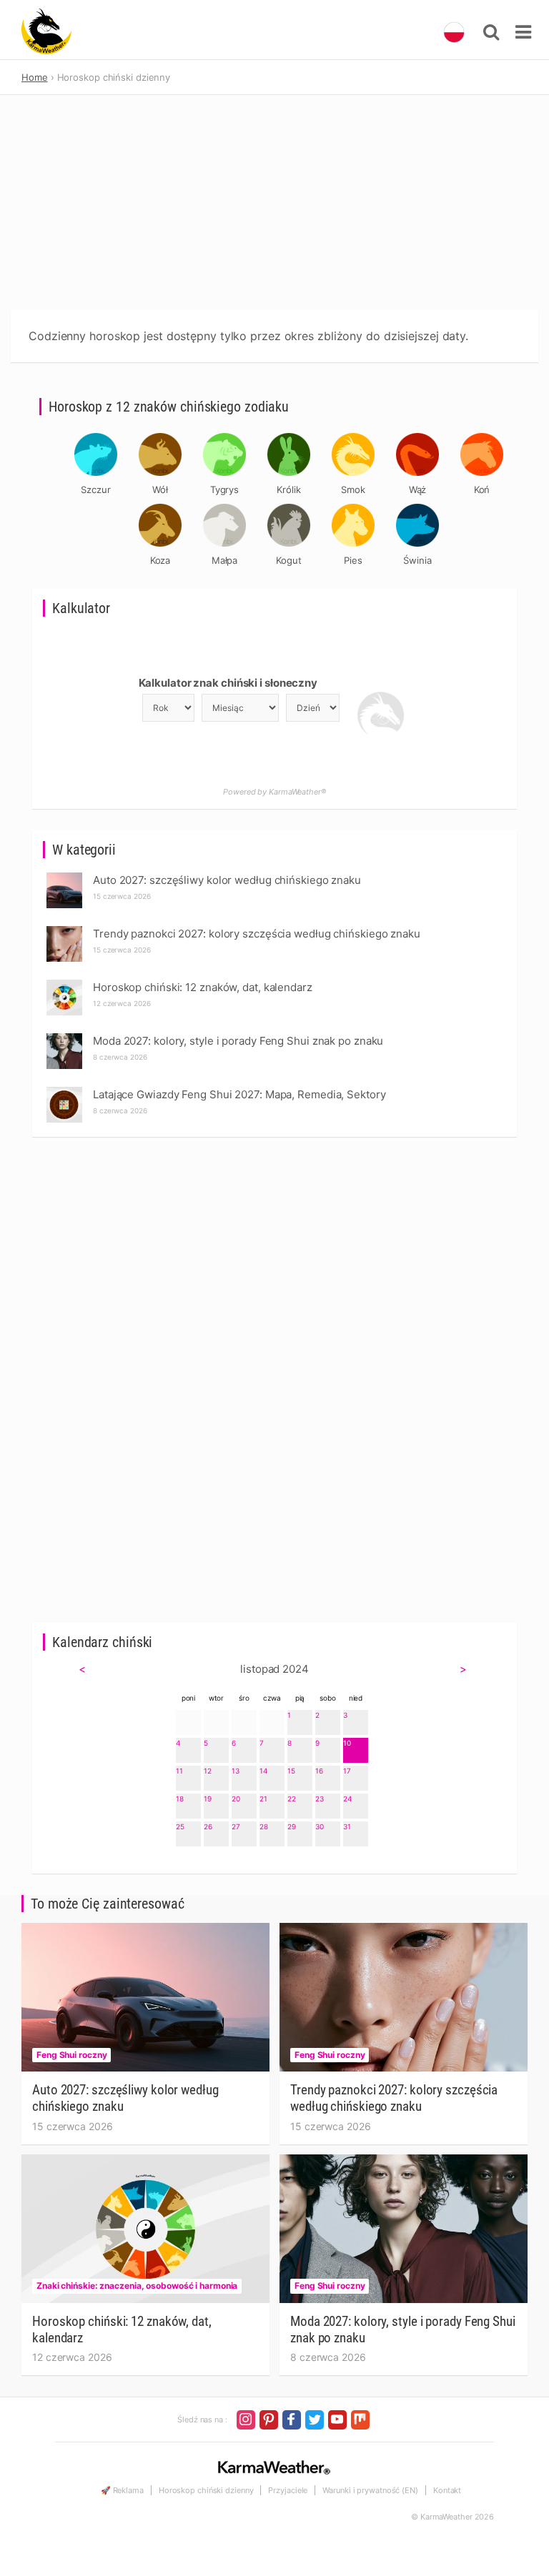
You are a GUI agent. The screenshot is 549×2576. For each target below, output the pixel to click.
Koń (482, 489)
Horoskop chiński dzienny (206, 2490)
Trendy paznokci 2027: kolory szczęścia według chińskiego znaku (394, 2098)
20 (236, 1799)
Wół (160, 489)
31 (347, 1826)
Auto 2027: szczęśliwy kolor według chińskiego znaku (125, 2098)
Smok (353, 489)
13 (236, 1771)
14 (263, 1771)
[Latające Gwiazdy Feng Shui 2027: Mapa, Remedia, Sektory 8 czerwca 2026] (64, 1091)
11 (179, 1771)
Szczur (95, 489)
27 (236, 1826)
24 (347, 1799)
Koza (160, 560)
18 (180, 1799)
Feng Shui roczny (71, 2055)
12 (208, 1771)
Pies (353, 560)
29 (292, 1826)
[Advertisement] (274, 202)
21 (263, 1799)
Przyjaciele (288, 2490)
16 (319, 1771)
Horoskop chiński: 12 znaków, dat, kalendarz (122, 2329)
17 (347, 1771)
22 (292, 1799)
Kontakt (447, 2490)
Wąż (418, 489)
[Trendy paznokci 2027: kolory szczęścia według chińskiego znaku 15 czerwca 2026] (64, 930)
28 (264, 1826)
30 (320, 1826)
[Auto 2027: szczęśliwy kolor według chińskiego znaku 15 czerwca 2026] (64, 876)
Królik (288, 489)
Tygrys (224, 489)
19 (208, 1799)
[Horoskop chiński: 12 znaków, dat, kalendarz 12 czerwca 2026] (64, 984)
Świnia (417, 560)
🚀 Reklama (122, 2490)
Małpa (225, 560)
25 (180, 1826)
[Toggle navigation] (523, 32)
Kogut (289, 560)
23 (320, 1799)
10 (347, 1743)
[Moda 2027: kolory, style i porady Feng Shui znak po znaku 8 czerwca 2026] (64, 1037)
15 (291, 1771)
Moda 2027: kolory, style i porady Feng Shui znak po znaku (403, 2329)
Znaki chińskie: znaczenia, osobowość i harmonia (137, 2286)
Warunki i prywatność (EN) (370, 2490)
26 (208, 1826)
